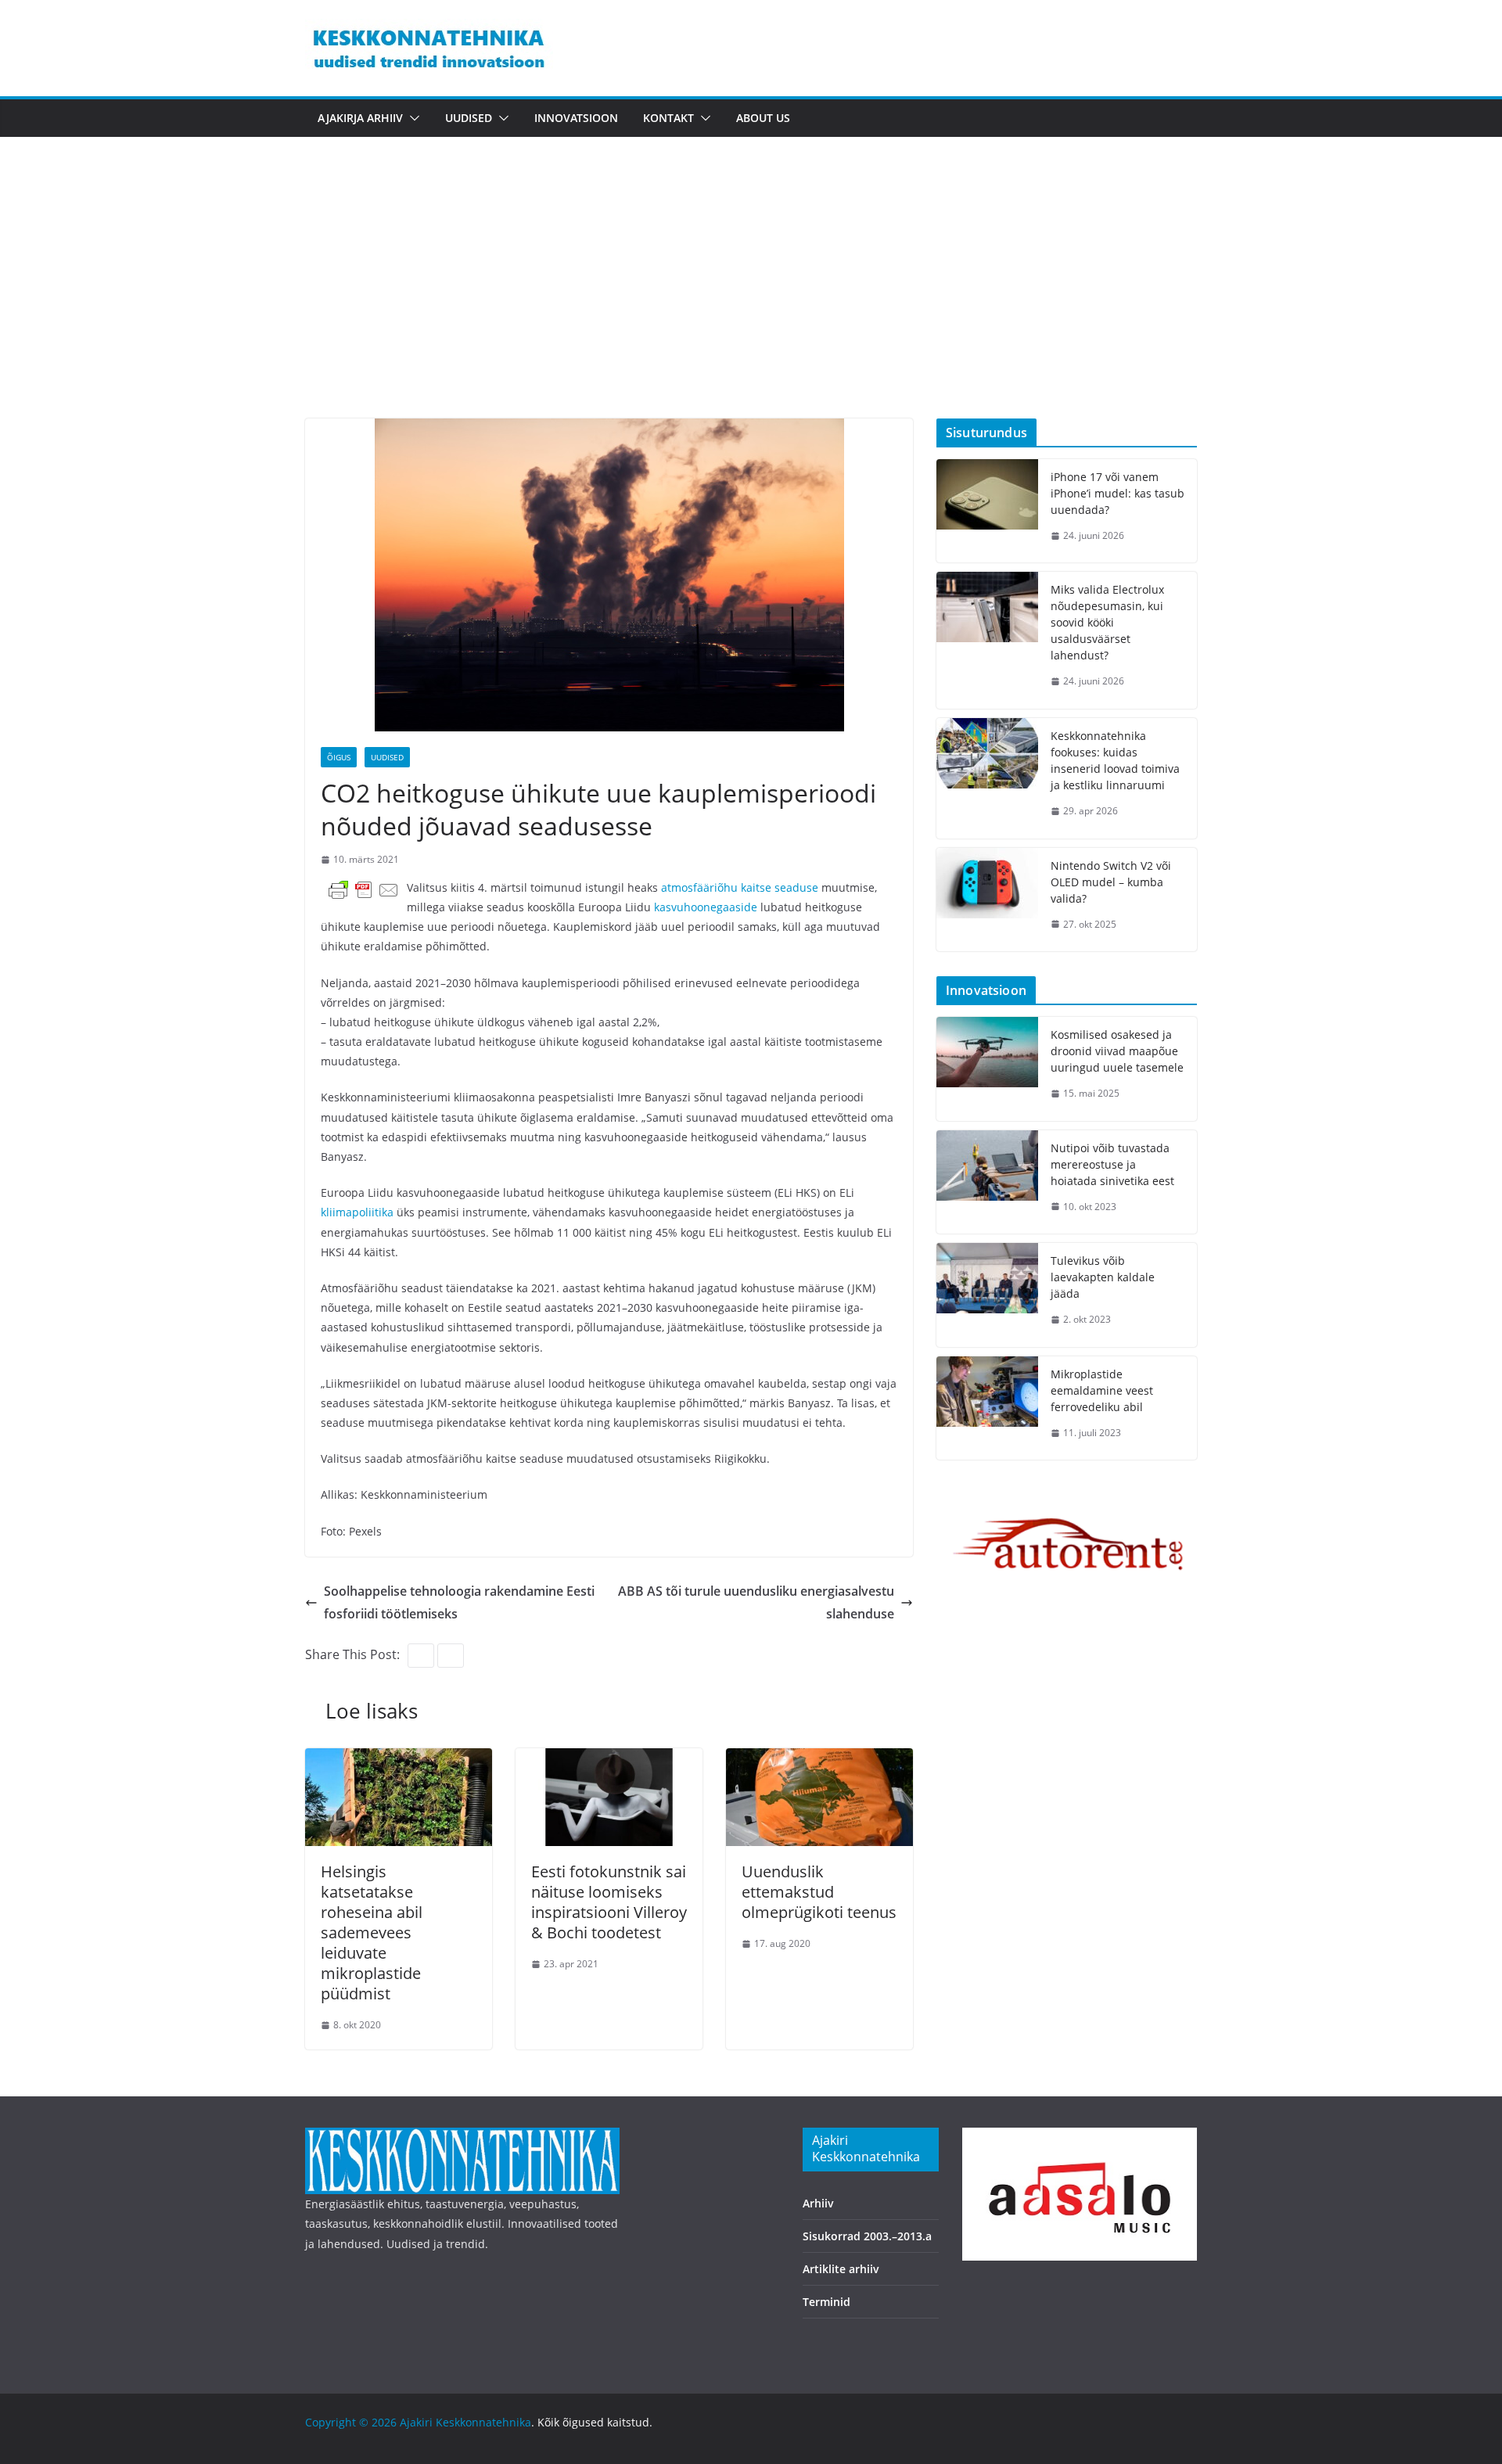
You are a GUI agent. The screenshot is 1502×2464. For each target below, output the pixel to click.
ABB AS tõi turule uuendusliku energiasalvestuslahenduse (756, 1602)
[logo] (462, 2137)
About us (763, 118)
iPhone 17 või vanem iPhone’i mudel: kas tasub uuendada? (1118, 493)
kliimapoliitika (359, 1212)
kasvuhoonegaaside (707, 907)
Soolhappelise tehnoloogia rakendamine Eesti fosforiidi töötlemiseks (459, 1602)
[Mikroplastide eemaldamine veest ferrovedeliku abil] (987, 1408)
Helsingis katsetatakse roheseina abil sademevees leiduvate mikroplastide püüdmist (372, 1932)
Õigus (339, 757)
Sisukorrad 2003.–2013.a (867, 2236)
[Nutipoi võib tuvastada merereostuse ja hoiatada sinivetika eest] (987, 1182)
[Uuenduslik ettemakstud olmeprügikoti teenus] (819, 1759)
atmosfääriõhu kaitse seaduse (740, 887)
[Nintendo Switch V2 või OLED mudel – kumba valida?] (987, 900)
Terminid (826, 2302)
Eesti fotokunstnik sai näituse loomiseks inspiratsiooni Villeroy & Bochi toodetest (609, 1902)
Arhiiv (818, 2203)
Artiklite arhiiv (841, 2269)
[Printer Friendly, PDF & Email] (364, 889)
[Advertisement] (751, 301)
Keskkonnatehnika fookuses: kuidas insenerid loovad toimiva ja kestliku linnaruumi (1115, 760)
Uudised (469, 118)
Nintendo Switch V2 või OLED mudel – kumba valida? (1111, 882)
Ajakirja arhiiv (360, 118)
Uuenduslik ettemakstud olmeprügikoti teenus (819, 1892)
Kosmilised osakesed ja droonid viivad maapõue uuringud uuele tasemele (1117, 1051)
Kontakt (668, 118)
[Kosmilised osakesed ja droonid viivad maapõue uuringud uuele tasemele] (987, 1069)
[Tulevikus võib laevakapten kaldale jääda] (987, 1295)
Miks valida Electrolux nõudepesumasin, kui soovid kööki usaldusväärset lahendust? (1107, 622)
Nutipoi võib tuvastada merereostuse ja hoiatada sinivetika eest (1112, 1164)
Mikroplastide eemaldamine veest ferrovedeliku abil (1102, 1390)
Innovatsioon (576, 118)
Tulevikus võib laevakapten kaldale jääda (1103, 1277)
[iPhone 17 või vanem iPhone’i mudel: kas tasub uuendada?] (987, 511)
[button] (411, 118)
